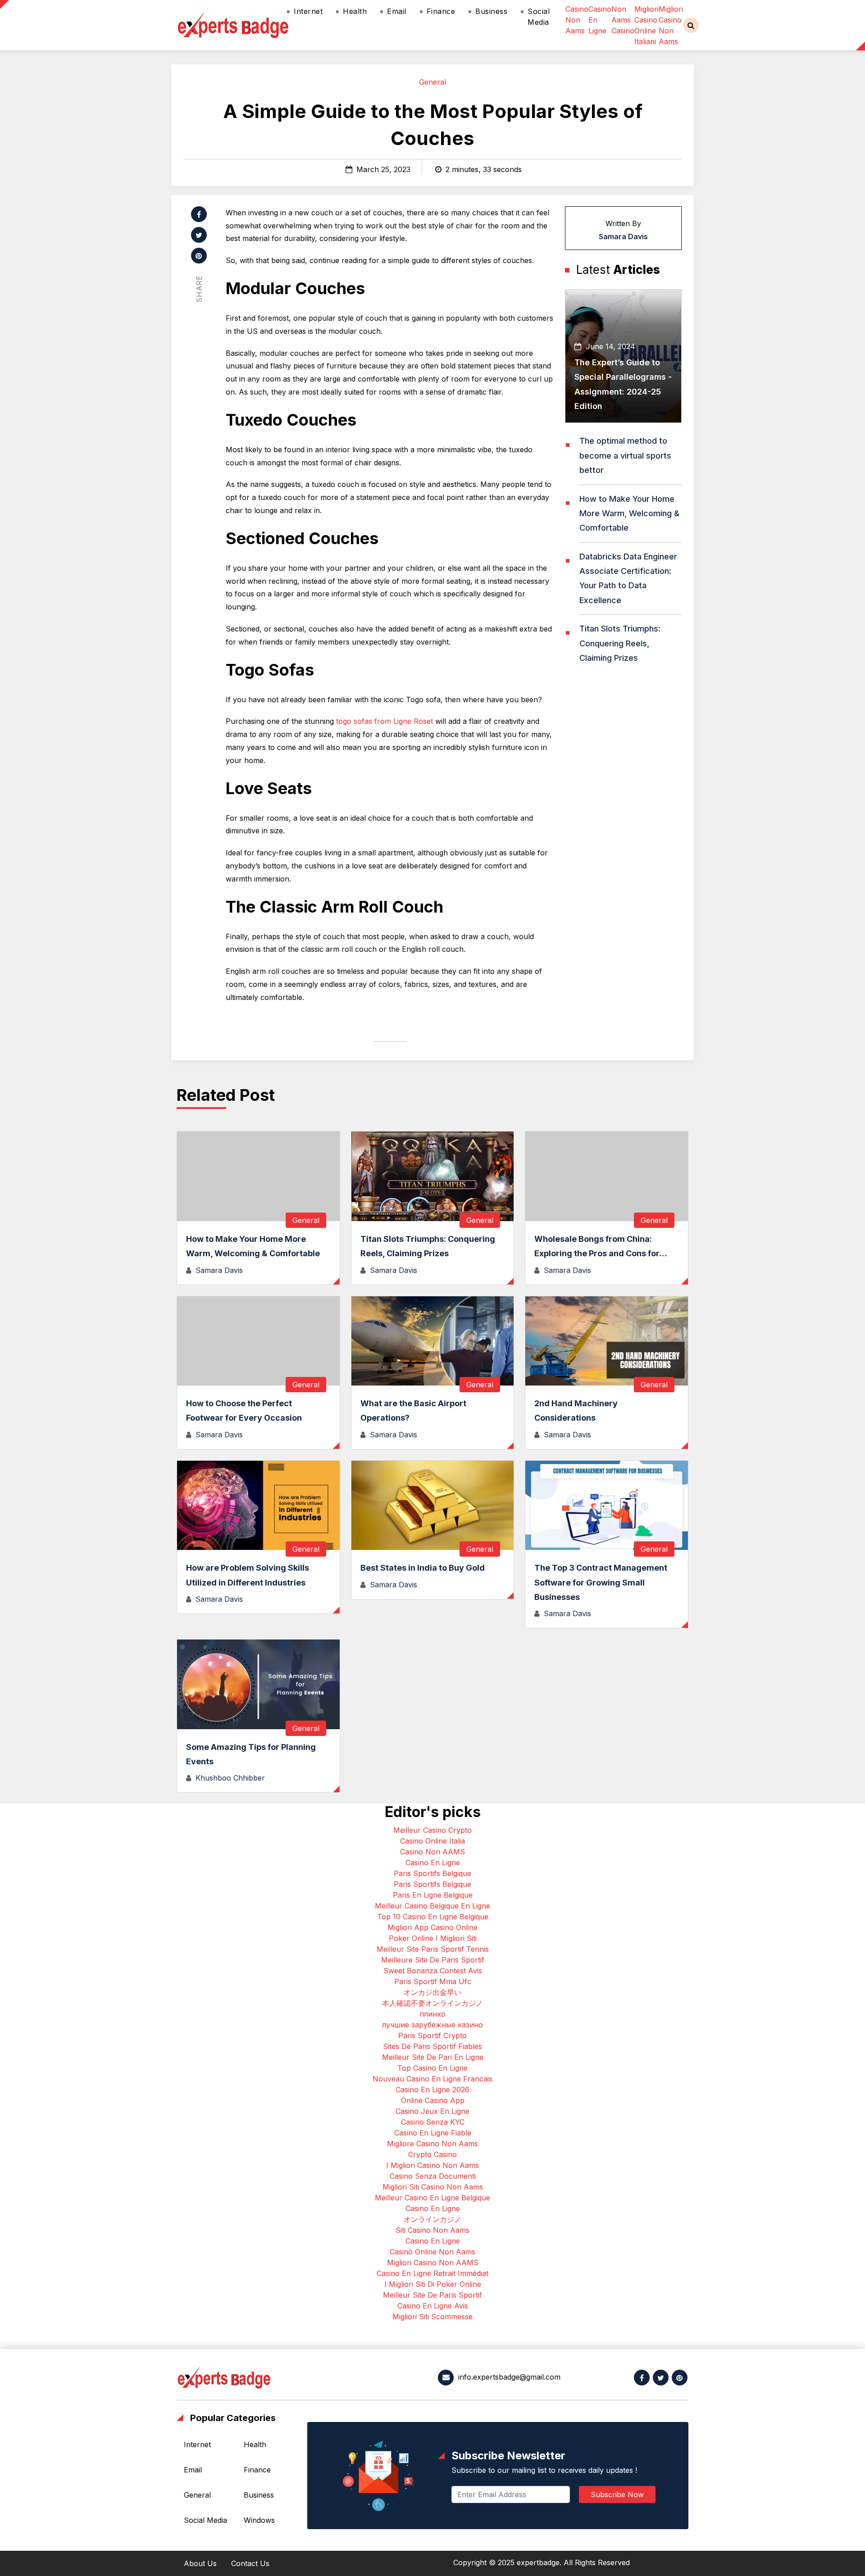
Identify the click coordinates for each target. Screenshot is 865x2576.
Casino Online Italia (432, 1841)
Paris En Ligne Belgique (433, 1895)
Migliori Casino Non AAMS (433, 2263)
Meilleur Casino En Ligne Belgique (432, 2198)
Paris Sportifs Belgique (432, 1873)
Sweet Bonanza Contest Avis (433, 1971)
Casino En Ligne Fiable (433, 2133)
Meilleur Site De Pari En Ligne (433, 2057)
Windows (259, 2520)
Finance (441, 11)
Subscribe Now (617, 2494)
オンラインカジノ (432, 2219)
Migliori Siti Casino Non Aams (433, 2187)
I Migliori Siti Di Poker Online (433, 2284)
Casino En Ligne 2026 (432, 2090)
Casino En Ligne (433, 1863)
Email (397, 11)
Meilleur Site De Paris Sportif (432, 2295)
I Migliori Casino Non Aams (432, 2165)
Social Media (539, 17)
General (432, 82)
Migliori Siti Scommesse (432, 2317)
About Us (200, 2563)
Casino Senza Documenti (433, 2176)
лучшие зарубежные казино (432, 2025)
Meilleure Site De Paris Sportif (433, 1960)
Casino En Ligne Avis (433, 2306)
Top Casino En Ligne (432, 2068)
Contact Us (250, 2563)
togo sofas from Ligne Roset (385, 721)
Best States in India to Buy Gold (423, 1568)
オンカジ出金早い (432, 1992)
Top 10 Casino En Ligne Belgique (433, 1917)
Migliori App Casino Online (432, 1927)
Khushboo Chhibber (230, 1778)
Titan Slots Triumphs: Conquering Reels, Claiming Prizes (620, 643)
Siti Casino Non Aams (432, 2230)
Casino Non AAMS (432, 1852)
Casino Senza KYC (433, 2122)
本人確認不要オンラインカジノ (432, 2003)
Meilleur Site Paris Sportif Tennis (433, 1949)
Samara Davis (623, 236)
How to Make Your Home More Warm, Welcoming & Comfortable (629, 513)
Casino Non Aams (577, 20)
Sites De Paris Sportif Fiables (432, 2046)
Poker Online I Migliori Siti (433, 1938)
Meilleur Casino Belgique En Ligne (432, 1906)
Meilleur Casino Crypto (432, 1830)
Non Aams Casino (623, 20)
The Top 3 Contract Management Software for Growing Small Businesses (601, 1582)
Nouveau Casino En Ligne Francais (432, 2079)
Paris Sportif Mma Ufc (433, 1981)
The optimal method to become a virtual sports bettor (625, 455)
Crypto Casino (432, 2154)
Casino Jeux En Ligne (432, 2111)
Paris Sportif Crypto (432, 2035)
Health (355, 11)
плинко (432, 2014)
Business (491, 11)
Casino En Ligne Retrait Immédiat (432, 2273)
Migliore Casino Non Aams (432, 2144)
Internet (308, 11)
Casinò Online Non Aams (432, 2252)
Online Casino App (433, 2100)
